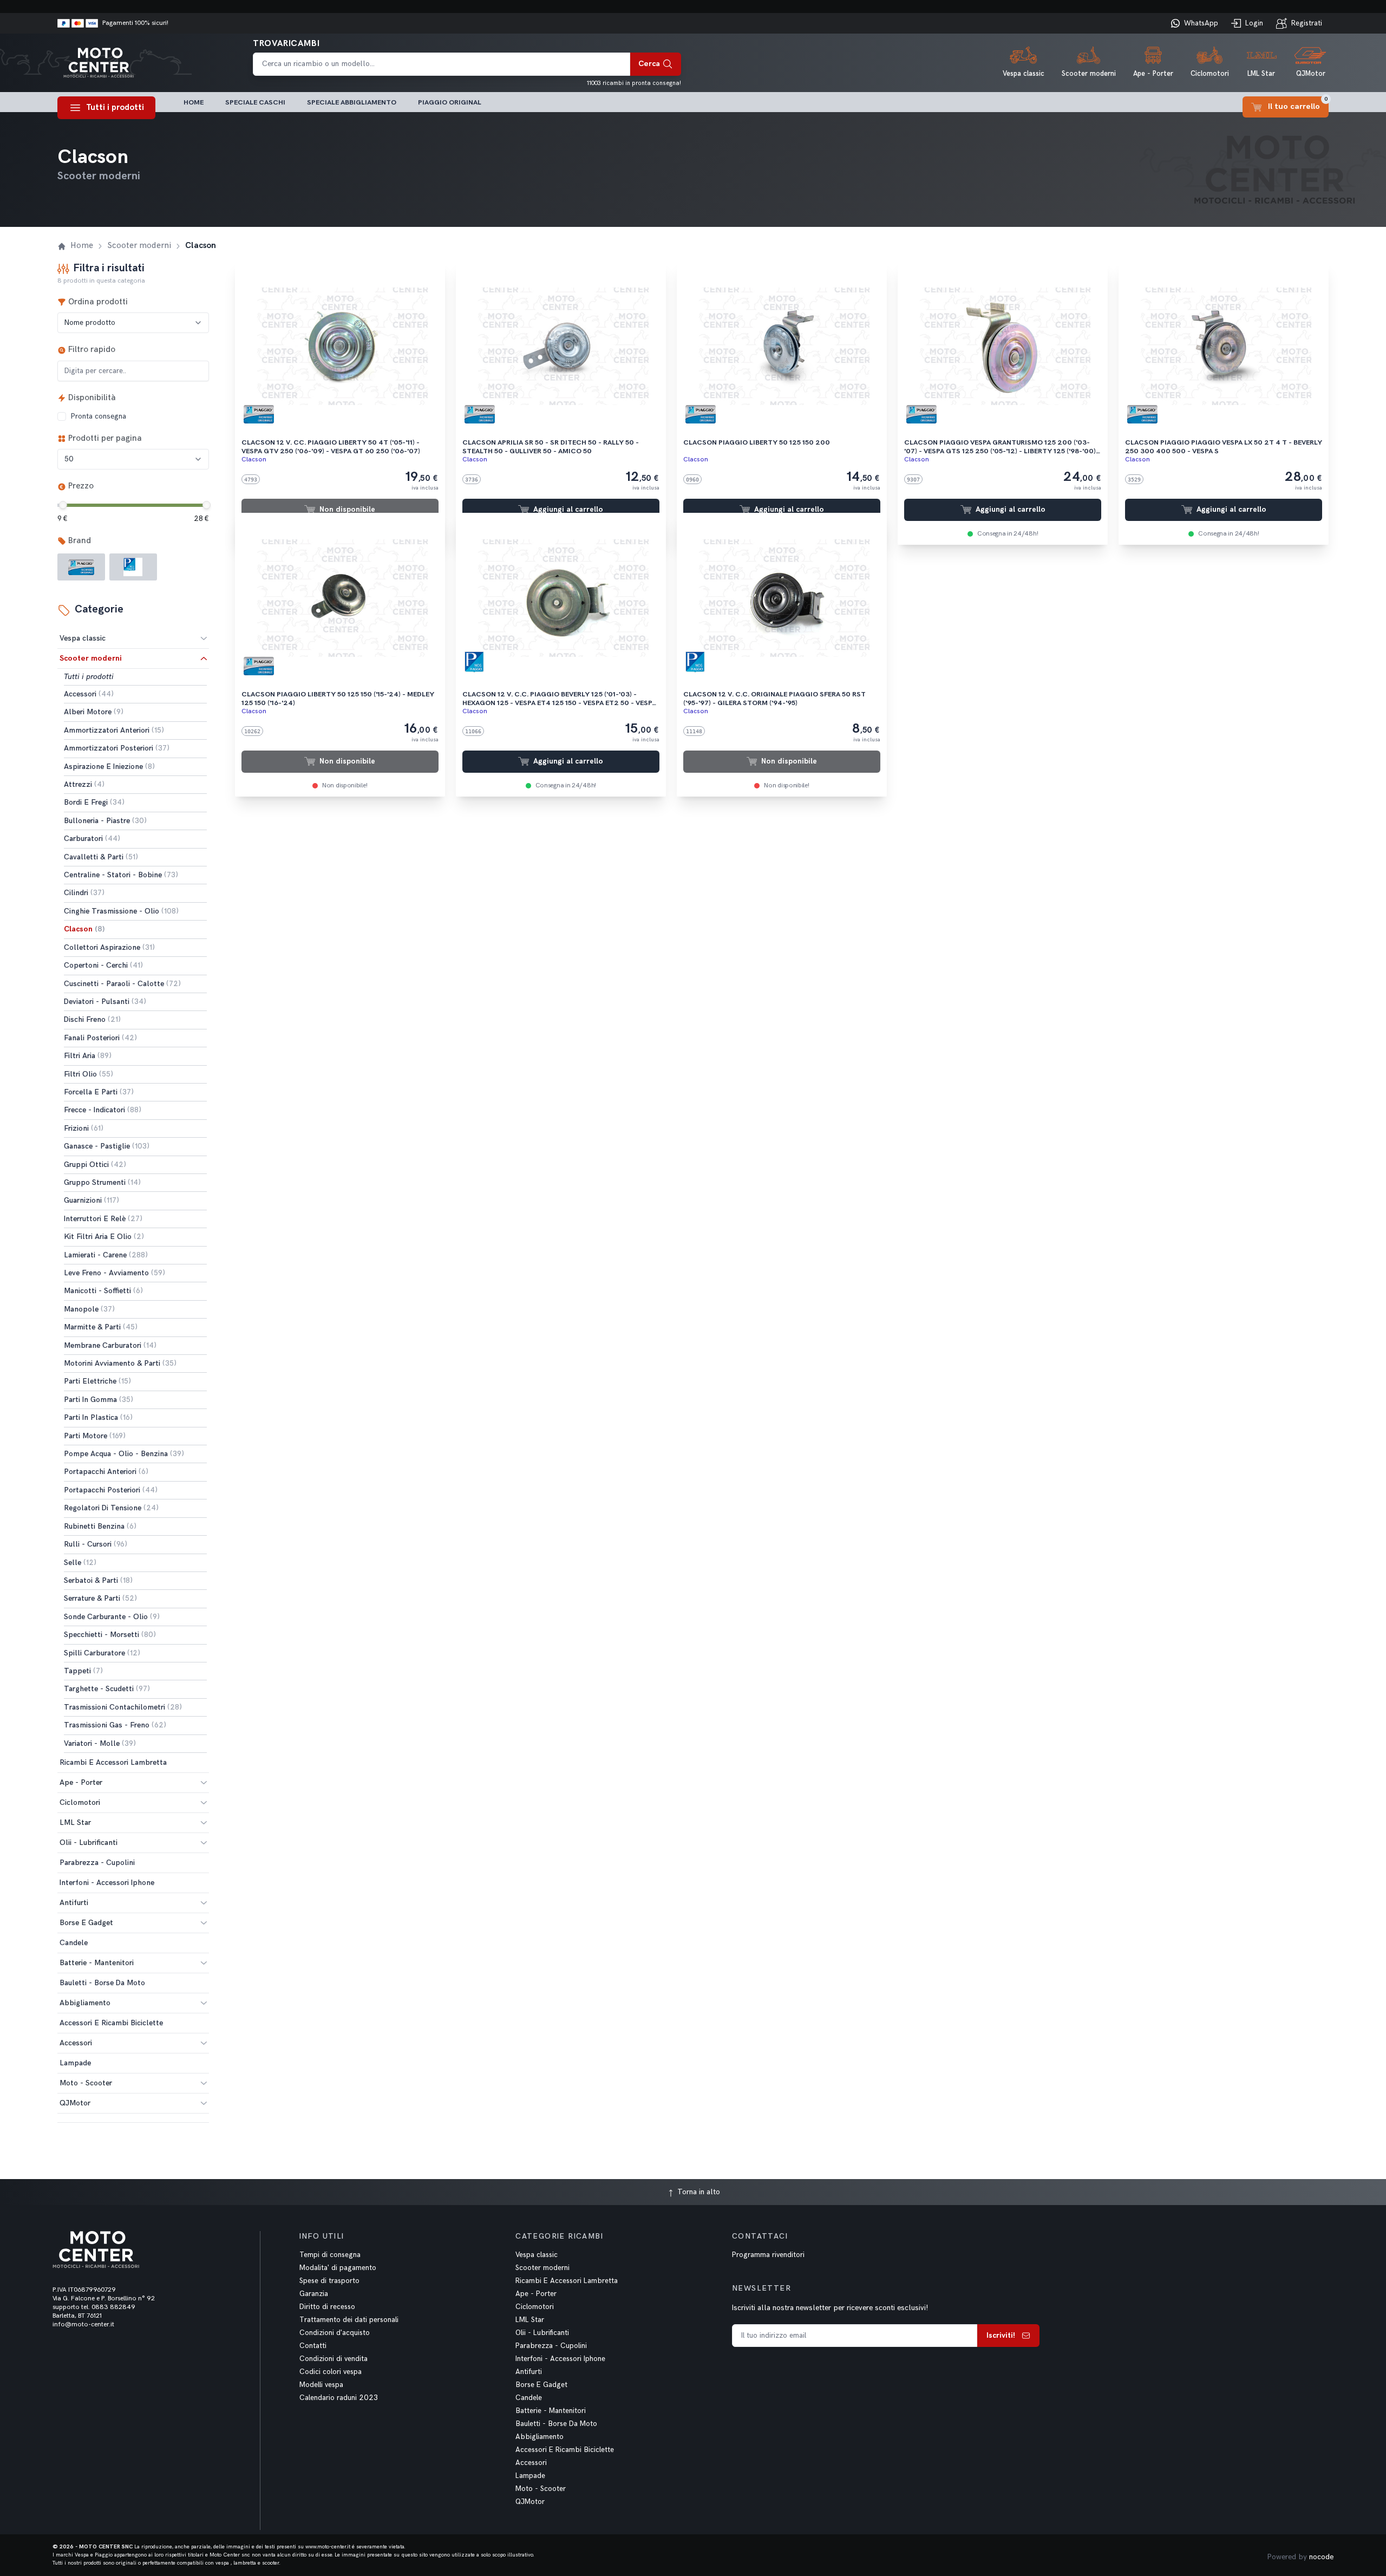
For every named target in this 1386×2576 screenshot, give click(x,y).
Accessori (76, 2043)
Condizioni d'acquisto (335, 2333)
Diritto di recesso (327, 2307)
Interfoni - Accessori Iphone (560, 2359)
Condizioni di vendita (334, 2359)
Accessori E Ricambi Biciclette (565, 2450)
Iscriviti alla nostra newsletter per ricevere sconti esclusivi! (830, 2308)
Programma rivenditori (768, 2255)
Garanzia (314, 2294)
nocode (1321, 2557)
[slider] (63, 505)
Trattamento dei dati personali (349, 2320)
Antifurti (74, 1903)
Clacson (254, 459)
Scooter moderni (91, 658)
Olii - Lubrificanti (89, 1843)
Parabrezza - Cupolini (551, 2346)
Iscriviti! (1001, 2335)
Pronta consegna (98, 416)
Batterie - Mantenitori (97, 1963)
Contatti (313, 2346)
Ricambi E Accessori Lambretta (567, 2281)
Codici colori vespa (331, 2372)
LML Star (75, 1822)
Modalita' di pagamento (338, 2268)
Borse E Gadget (86, 1923)
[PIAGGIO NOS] (133, 567)
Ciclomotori (80, 1802)
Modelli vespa (321, 2385)
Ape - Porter (81, 1782)
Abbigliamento (85, 2003)
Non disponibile (347, 510)
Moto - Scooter (86, 2083)
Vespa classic (83, 638)
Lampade (530, 2476)
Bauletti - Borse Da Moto (556, 2424)
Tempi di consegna (330, 2255)
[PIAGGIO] (81, 567)
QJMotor (75, 2103)
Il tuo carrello (1298, 104)
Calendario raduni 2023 (339, 2398)
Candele (529, 2398)
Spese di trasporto (329, 2281)
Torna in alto (698, 2192)
